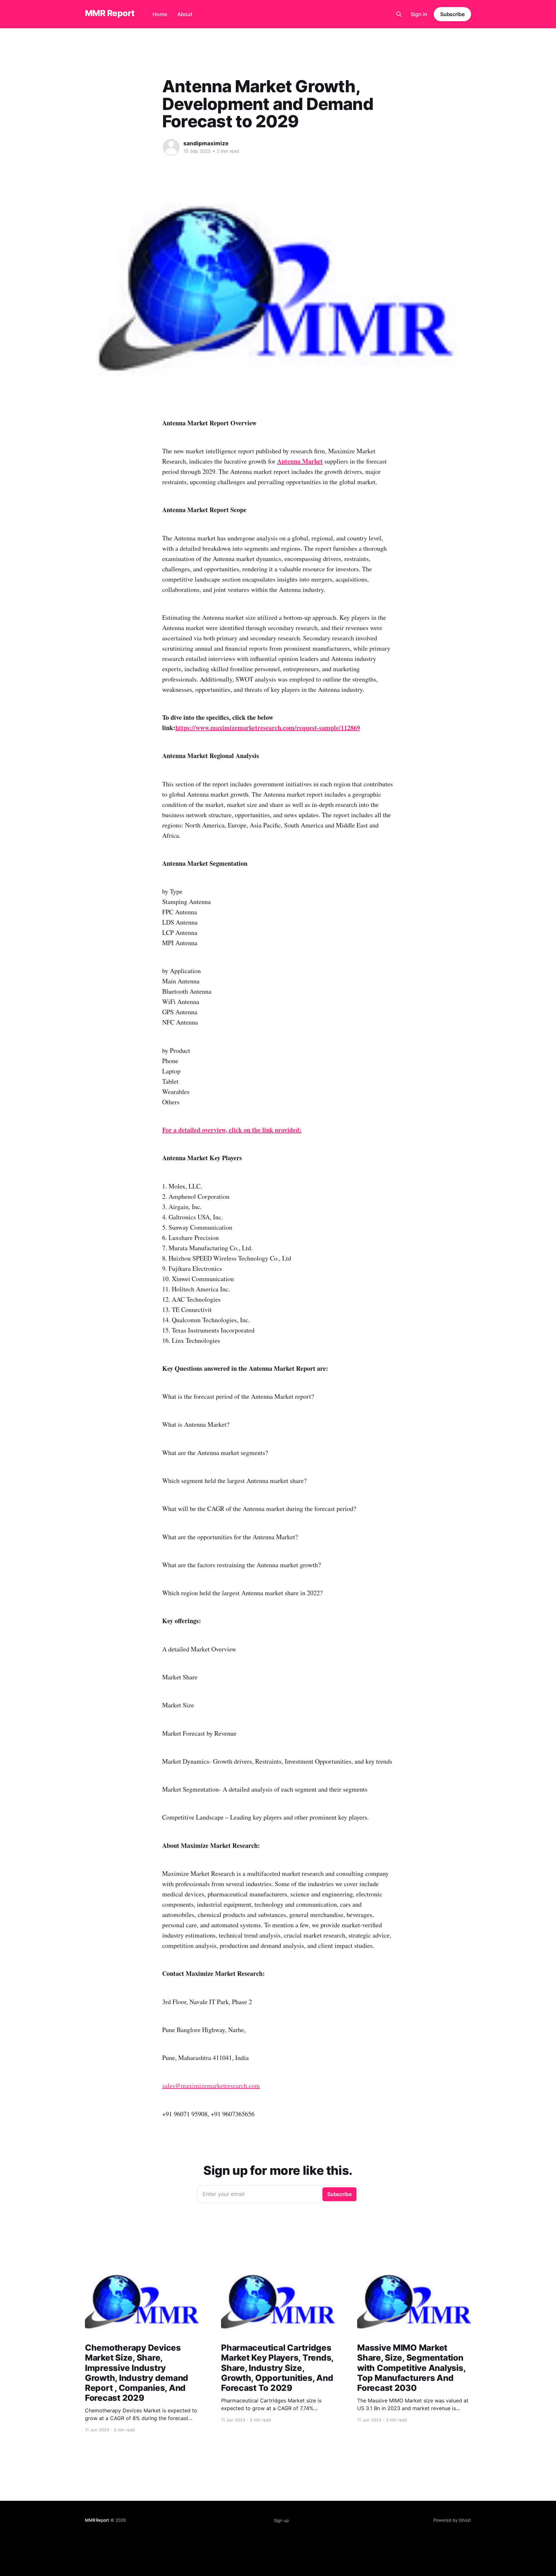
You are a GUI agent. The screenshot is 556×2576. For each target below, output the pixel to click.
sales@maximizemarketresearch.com (211, 2086)
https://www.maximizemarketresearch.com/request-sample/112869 (268, 728)
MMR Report (110, 13)
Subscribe (452, 14)
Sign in (419, 14)
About (185, 14)
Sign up (281, 2520)
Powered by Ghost (452, 2520)
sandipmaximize (206, 143)
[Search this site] (399, 14)
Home (160, 14)
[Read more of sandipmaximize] (171, 147)
